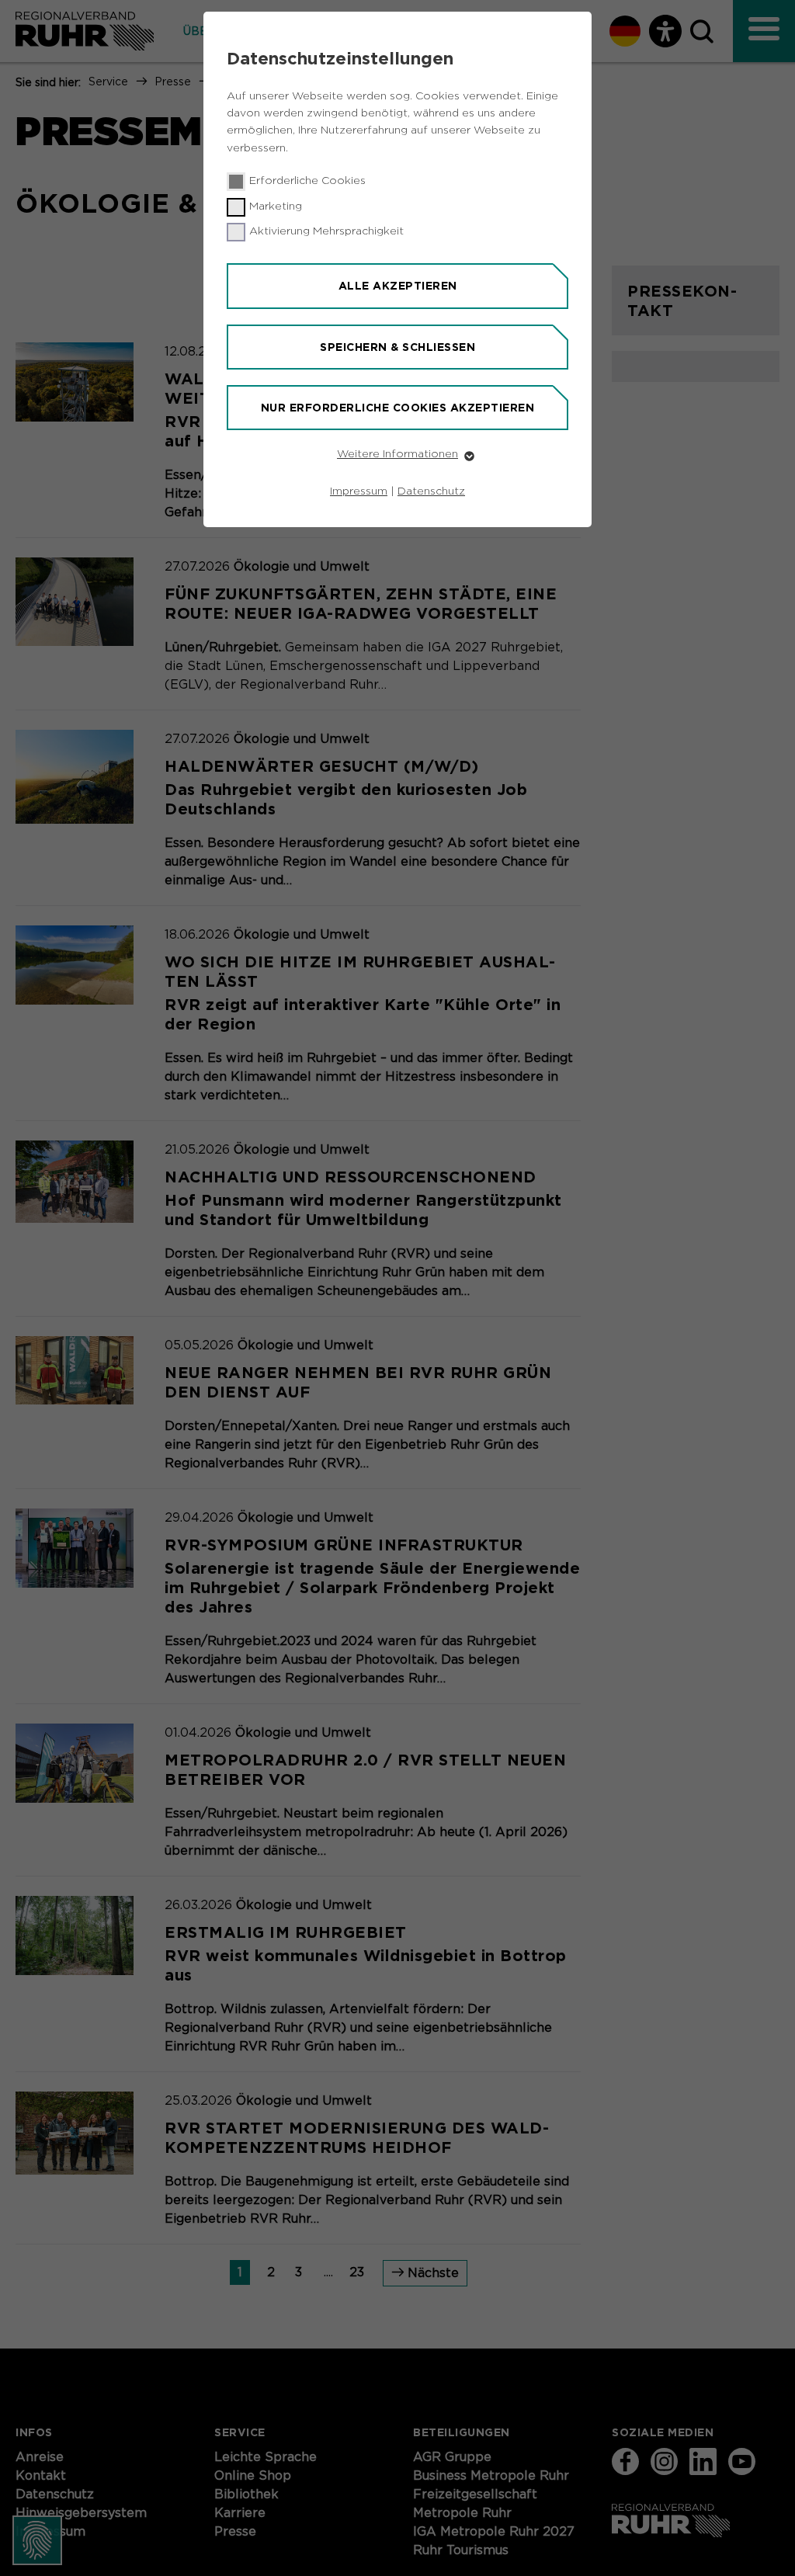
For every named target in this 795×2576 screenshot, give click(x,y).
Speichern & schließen (397, 347)
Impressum (359, 491)
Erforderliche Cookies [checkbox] (307, 181)
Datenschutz (431, 491)
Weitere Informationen (397, 454)
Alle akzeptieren (398, 286)
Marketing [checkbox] (276, 207)
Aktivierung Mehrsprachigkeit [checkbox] (326, 231)
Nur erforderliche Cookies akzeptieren (398, 408)
